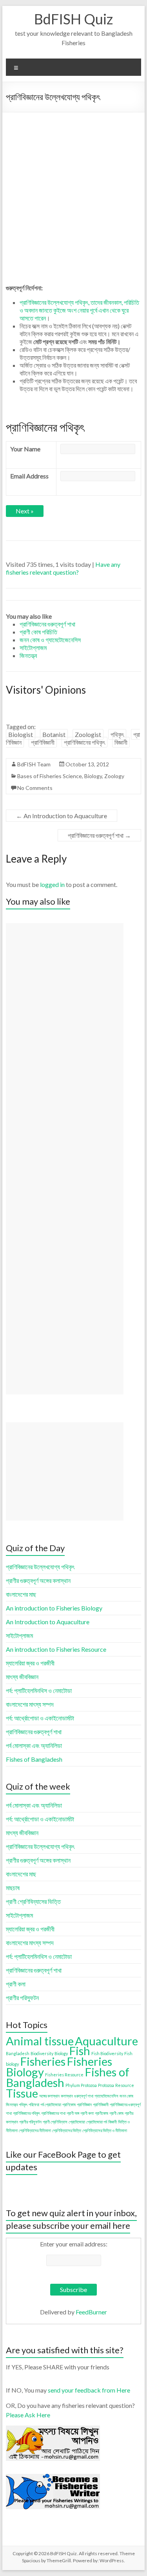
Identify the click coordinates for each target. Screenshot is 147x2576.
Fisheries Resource (64, 2075)
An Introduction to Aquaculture (62, 816)
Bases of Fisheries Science (50, 776)
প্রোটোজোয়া (77, 2122)
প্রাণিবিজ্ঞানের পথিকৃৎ (84, 742)
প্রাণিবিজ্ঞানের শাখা (53, 2113)
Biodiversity (42, 2053)
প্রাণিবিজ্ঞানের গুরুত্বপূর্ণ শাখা (99, 835)
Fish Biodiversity (107, 2053)
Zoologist (88, 734)
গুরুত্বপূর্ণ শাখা (84, 2096)
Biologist (21, 734)
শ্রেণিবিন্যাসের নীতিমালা (35, 2130)
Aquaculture (106, 2041)
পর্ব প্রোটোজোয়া (51, 2104)
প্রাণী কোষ (116, 2113)
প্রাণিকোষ (69, 2104)
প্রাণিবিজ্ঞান (84, 2104)
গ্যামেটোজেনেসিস (106, 2096)
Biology (93, 776)
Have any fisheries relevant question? (63, 568)
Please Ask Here (28, 2415)
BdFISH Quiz (73, 19)
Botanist (54, 734)
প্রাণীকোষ (102, 2113)
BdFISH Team (34, 764)
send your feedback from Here (89, 2390)
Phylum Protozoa (81, 2085)
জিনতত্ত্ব (12, 2104)
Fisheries (43, 2061)
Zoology (114, 776)
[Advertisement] (73, 190)
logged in (52, 884)
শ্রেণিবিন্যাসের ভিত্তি (67, 2130)
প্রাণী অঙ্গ (73, 2113)
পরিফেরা (34, 2104)
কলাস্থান (67, 2096)
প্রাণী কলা (87, 2113)
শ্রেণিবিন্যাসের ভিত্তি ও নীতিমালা (105, 2130)
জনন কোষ (126, 2096)
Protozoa (106, 2085)
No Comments (35, 788)
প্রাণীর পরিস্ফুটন (30, 2122)
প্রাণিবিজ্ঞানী (43, 742)
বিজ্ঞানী (121, 742)
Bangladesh (18, 2053)
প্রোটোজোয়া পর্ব (97, 2122)
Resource (125, 2085)
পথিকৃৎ (117, 734)
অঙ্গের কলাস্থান (49, 2096)
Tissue (22, 2093)
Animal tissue (40, 2041)
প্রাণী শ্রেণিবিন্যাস (55, 2122)
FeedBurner (91, 2312)
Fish (80, 2051)
